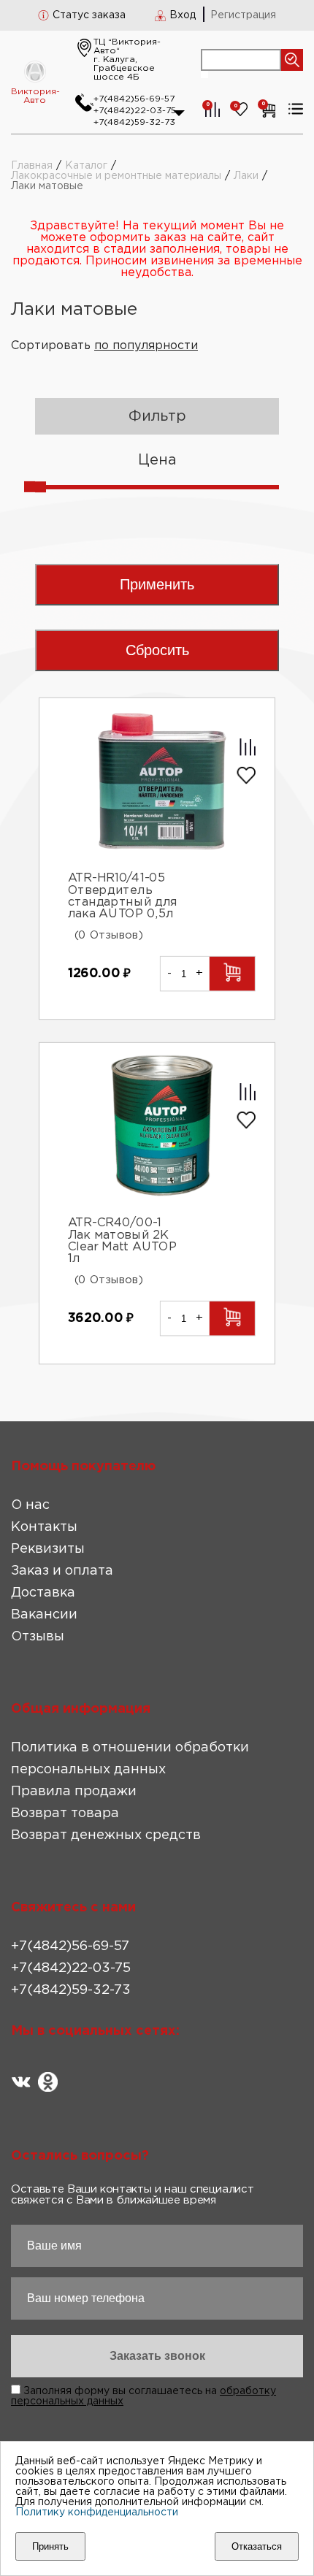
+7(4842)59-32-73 (134, 122)
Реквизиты (48, 1549)
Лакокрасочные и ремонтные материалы (116, 176)
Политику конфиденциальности (97, 2512)
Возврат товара (65, 1813)
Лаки (246, 176)
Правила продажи (74, 1792)
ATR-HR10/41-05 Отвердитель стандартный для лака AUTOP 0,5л (123, 896)
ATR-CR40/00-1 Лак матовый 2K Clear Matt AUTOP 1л (122, 1241)
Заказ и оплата (62, 1571)
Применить (157, 584)
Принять (50, 2546)
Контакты (44, 1527)
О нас (30, 1505)
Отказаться (257, 2546)
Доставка (43, 1593)
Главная (32, 166)
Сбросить (157, 650)
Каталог (86, 166)
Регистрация (243, 15)
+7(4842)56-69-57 (134, 99)
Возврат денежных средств (106, 1835)
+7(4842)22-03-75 (135, 111)
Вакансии (44, 1615)
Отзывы (38, 1637)
